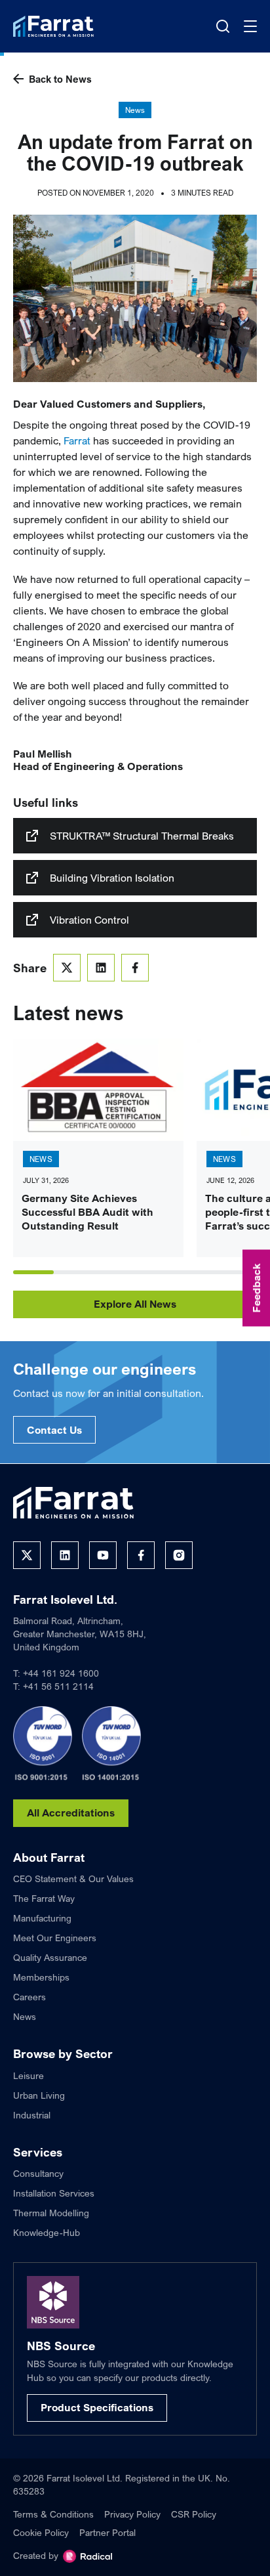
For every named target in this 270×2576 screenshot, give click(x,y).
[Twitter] (27, 1555)
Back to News (60, 79)
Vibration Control (89, 920)
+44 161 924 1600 (61, 1673)
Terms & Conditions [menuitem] (53, 2514)
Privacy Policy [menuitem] (132, 2514)
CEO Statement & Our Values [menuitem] (73, 1878)
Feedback (256, 1288)
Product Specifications (97, 2407)
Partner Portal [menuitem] (107, 2532)
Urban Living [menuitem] (39, 2095)
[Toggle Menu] (250, 26)
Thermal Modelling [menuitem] (51, 2213)
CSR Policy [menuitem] (194, 2514)
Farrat (77, 440)
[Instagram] (179, 1555)
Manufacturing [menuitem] (42, 1918)
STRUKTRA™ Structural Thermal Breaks (142, 836)
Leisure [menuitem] (29, 2075)
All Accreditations (71, 1813)
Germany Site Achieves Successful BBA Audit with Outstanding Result (87, 1212)
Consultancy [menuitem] (38, 2173)
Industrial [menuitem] (32, 2115)
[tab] (33, 1272)
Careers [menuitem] (29, 1997)
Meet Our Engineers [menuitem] (55, 1938)
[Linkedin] (65, 1555)
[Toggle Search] (223, 26)
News (135, 110)
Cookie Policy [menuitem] (41, 2532)
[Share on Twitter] (67, 968)
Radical (87, 2556)
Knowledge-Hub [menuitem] (47, 2232)
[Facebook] (141, 1555)
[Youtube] (103, 1555)
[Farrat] (53, 26)
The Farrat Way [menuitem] (44, 1898)
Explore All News (135, 1304)
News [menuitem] (25, 2016)
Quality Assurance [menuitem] (50, 1957)
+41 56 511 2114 (58, 1686)
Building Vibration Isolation (112, 878)
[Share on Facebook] (135, 968)
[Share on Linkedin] (101, 968)
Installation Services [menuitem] (54, 2193)
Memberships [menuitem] (41, 1977)
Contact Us (54, 1430)
